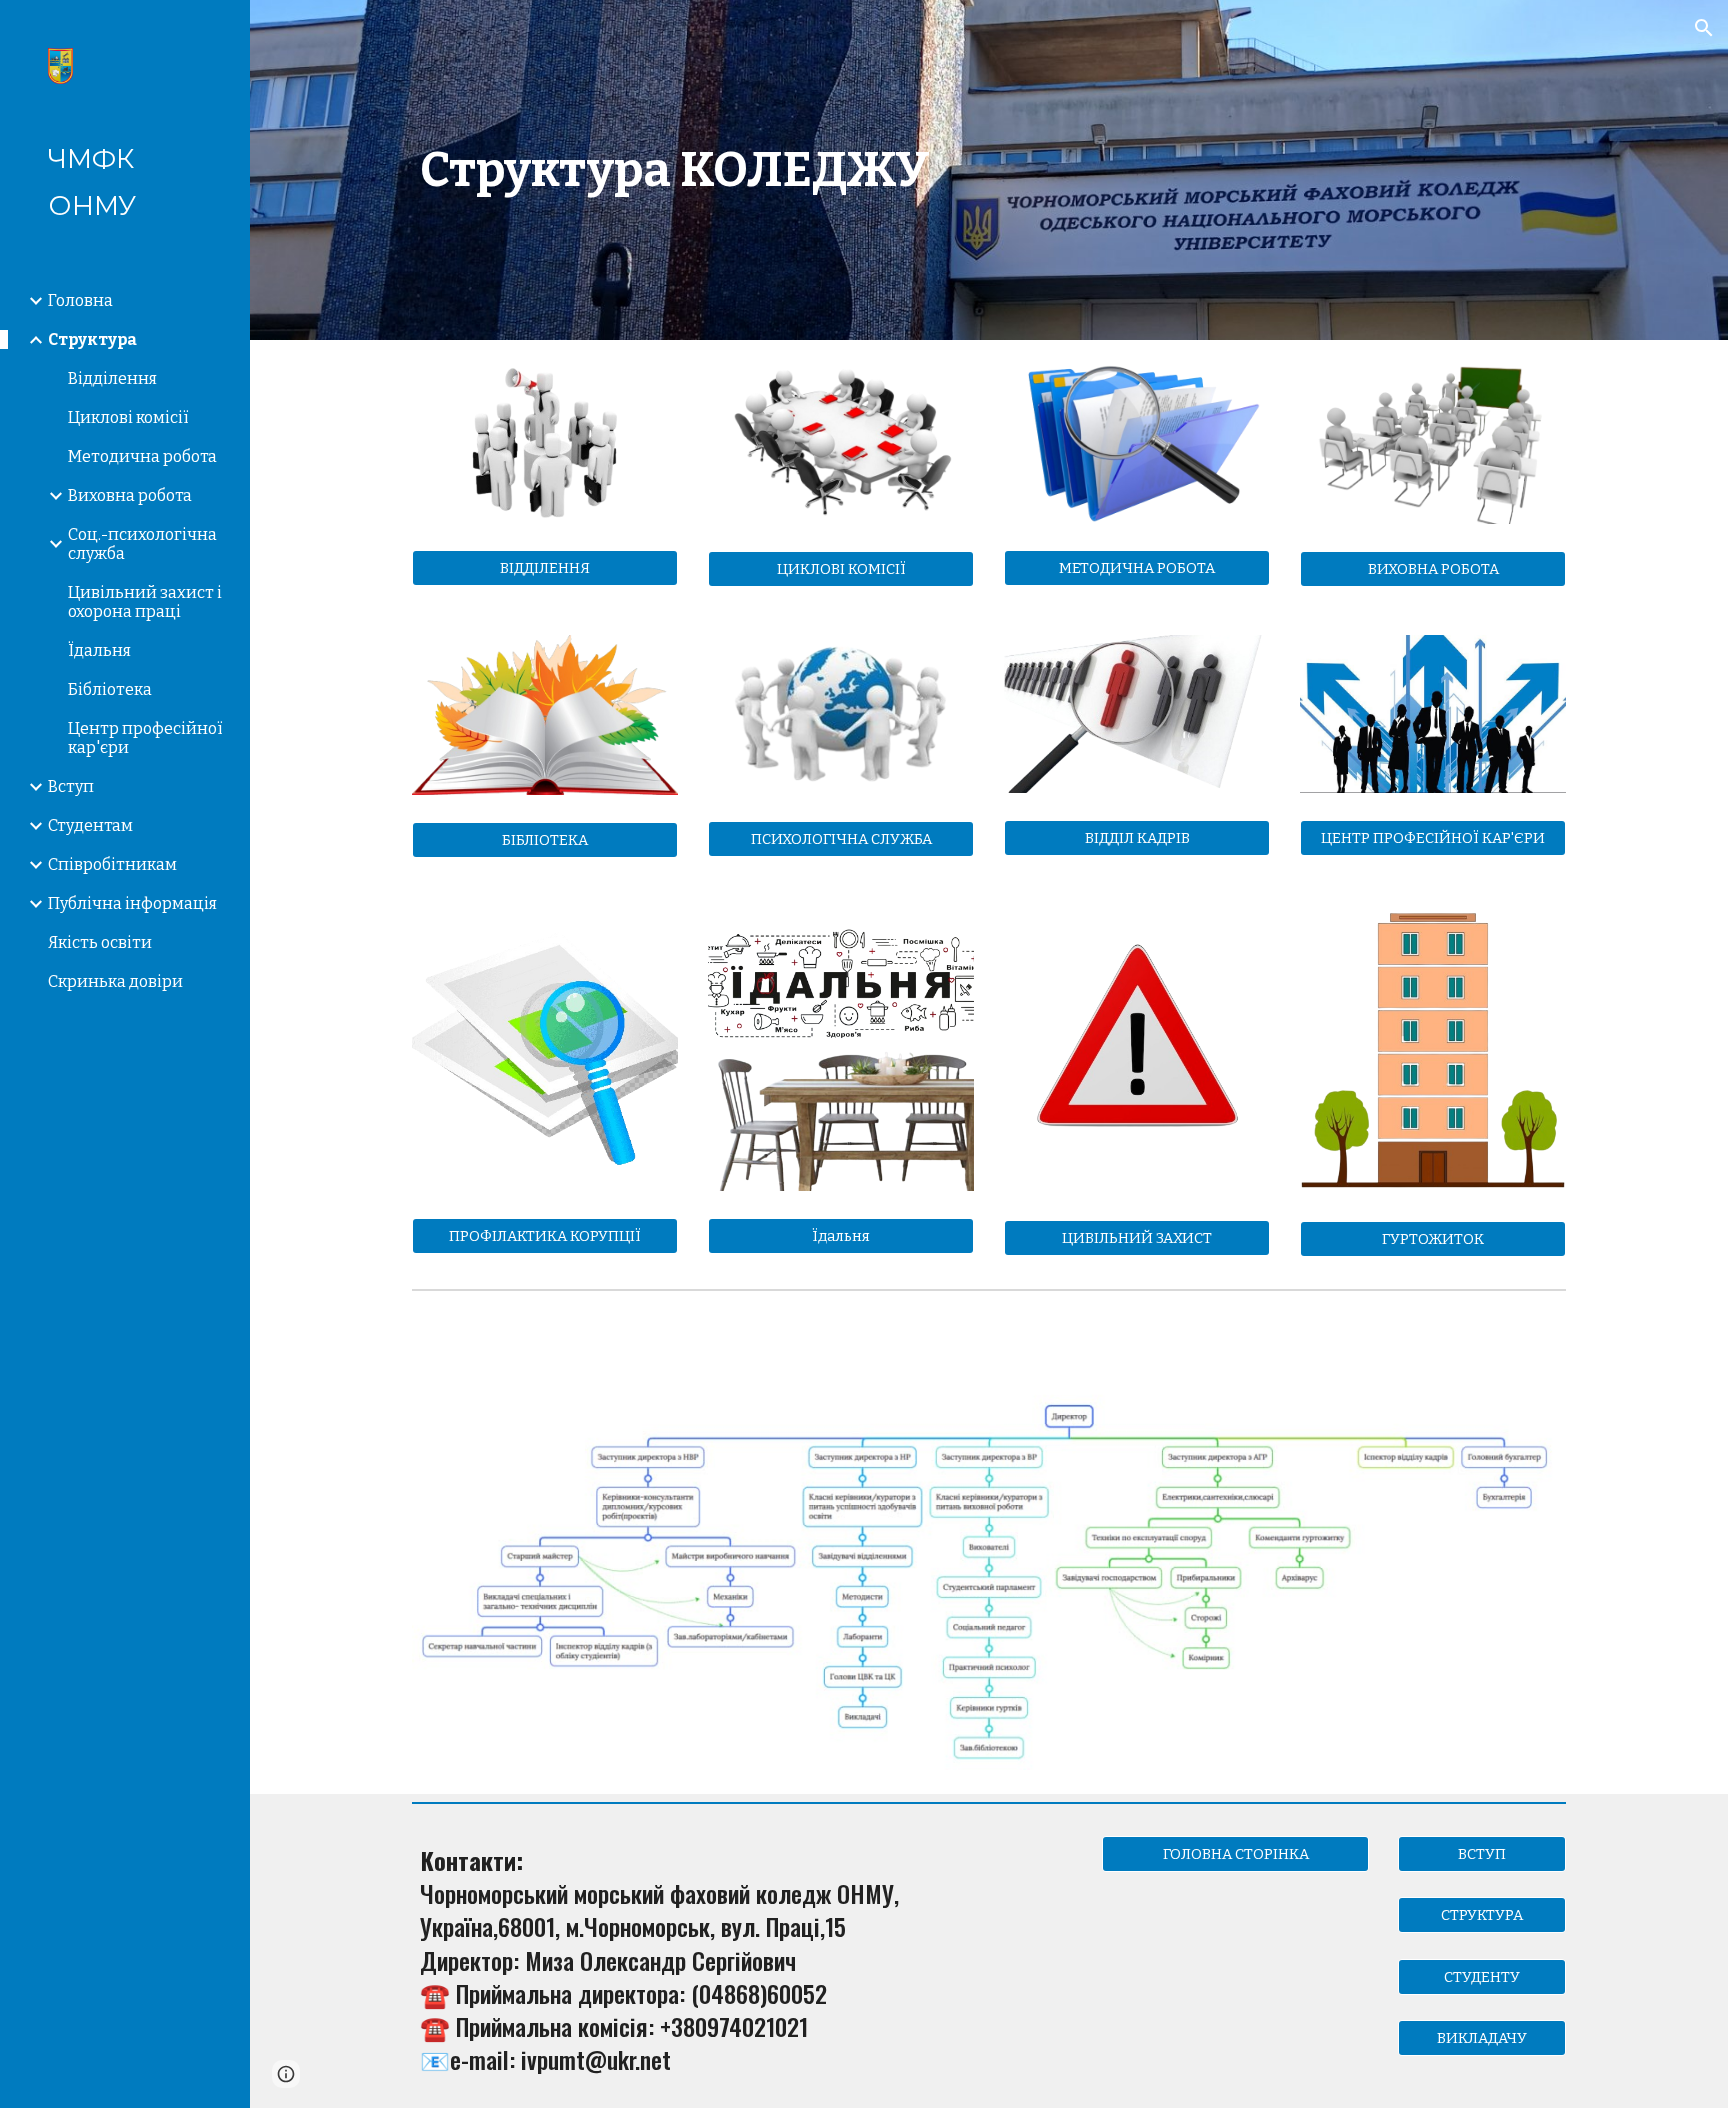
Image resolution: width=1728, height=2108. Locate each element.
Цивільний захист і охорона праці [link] (145, 602)
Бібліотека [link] (110, 689)
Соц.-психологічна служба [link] (142, 544)
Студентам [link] (90, 825)
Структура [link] (92, 339)
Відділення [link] (112, 378)
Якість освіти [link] (100, 942)
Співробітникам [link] (112, 864)
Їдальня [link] (99, 650)
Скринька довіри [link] (115, 981)
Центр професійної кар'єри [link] (145, 738)
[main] (989, 170)
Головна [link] (80, 300)
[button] (1704, 28)
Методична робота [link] (142, 456)
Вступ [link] (71, 786)
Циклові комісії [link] (128, 417)
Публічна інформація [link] (132, 903)
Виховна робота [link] (130, 495)
